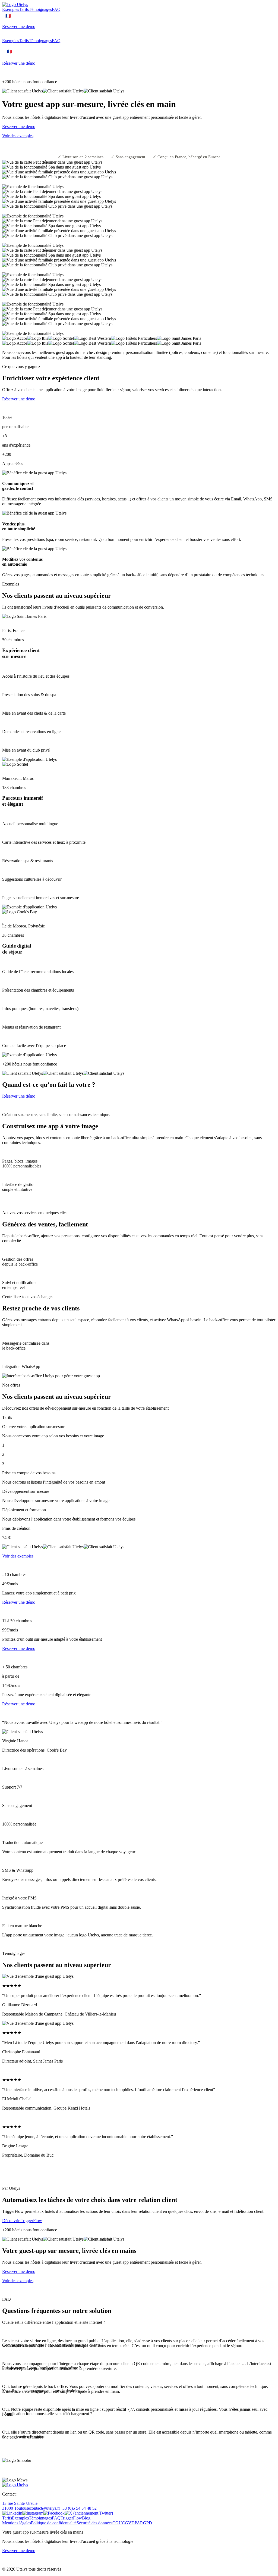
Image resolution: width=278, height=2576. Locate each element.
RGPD (146, 2523)
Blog (86, 2518)
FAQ (56, 9)
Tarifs (24, 9)
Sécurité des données (94, 2523)
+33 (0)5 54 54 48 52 (78, 2508)
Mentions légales (17, 2523)
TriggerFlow (71, 2518)
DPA (136, 2523)
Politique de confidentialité (54, 2523)
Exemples (11, 9)
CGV (127, 2523)
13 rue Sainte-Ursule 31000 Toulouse (20, 2506)
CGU (117, 2523)
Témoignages (40, 9)
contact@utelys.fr (45, 2508)
